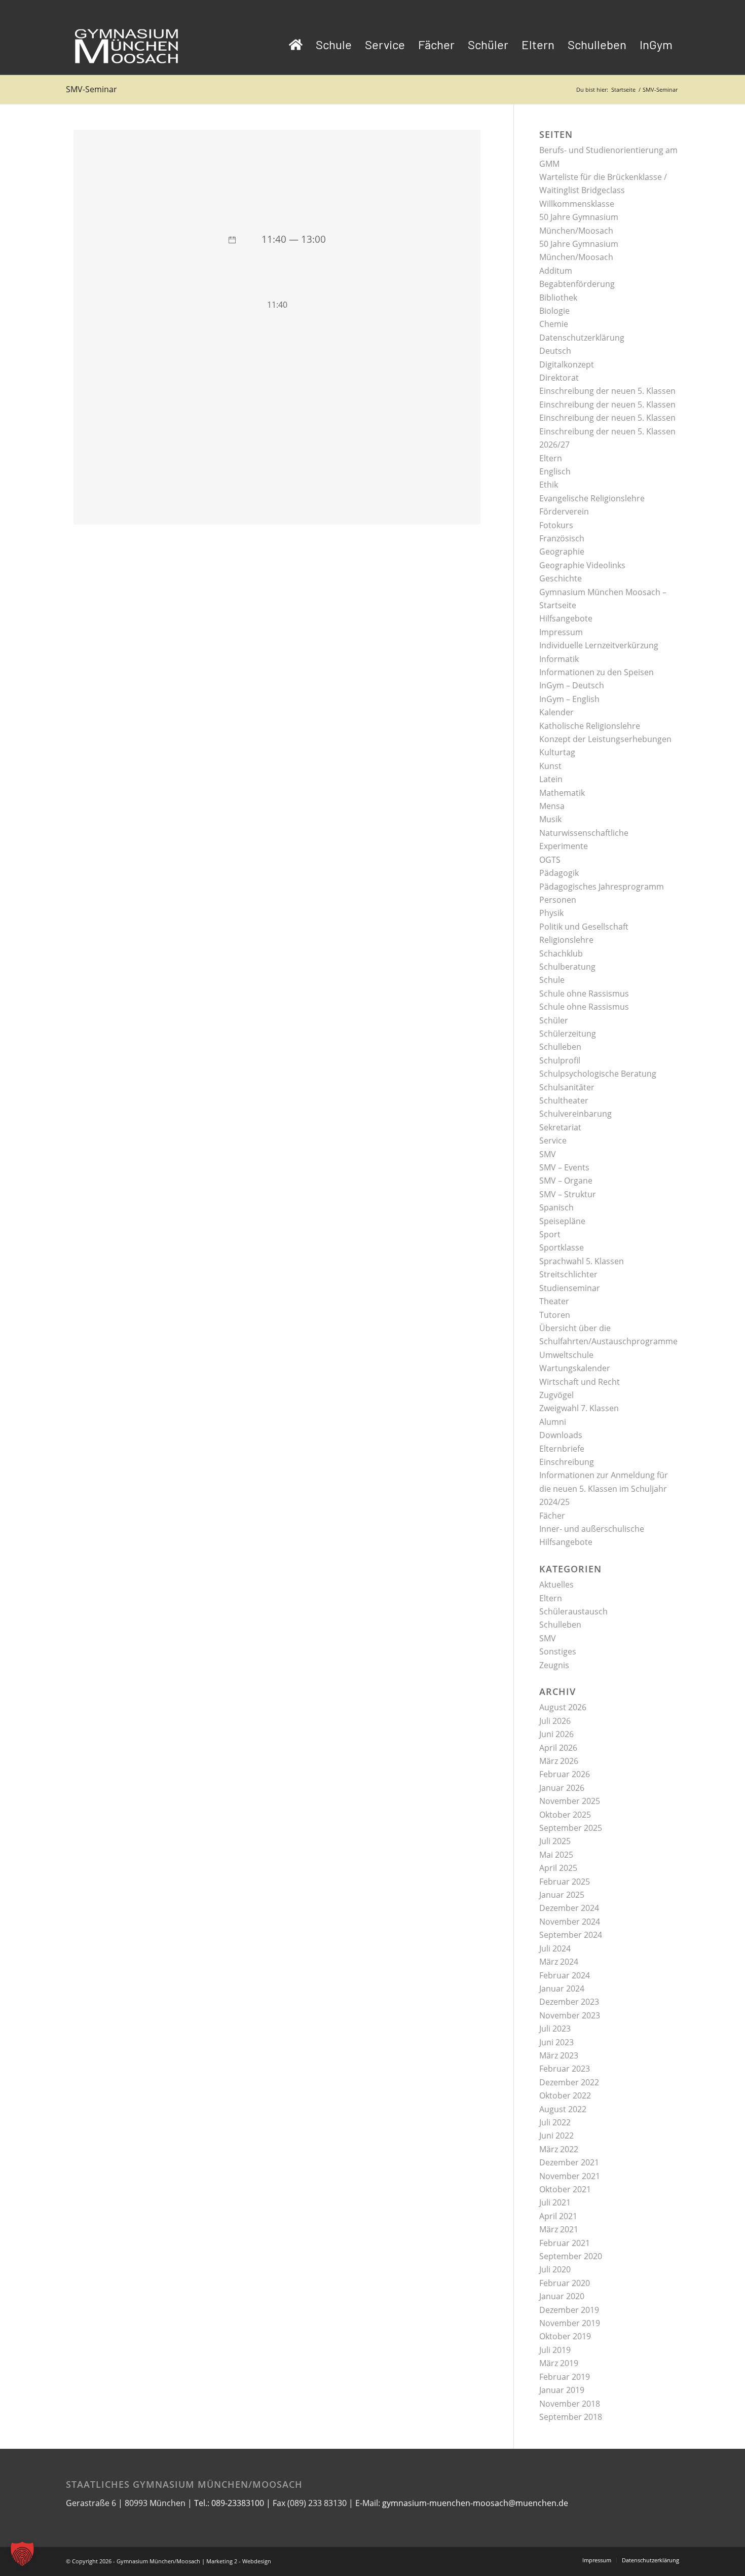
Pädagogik (559, 873)
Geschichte (561, 578)
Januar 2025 (562, 1895)
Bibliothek (558, 298)
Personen (558, 900)
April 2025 (558, 1868)
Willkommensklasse (577, 204)
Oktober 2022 (565, 2095)
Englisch (555, 471)
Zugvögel (556, 1395)
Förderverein (564, 511)
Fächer (552, 1516)
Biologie (554, 311)
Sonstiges (558, 1651)
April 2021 (558, 2216)
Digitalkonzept (567, 364)
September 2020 (571, 2256)
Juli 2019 (555, 2350)
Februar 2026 (565, 1774)
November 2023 (570, 2015)
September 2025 (571, 1828)
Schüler (554, 1020)
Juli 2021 (555, 2202)
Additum (556, 271)
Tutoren (555, 1315)
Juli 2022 (555, 2122)
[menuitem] (296, 45)
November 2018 (570, 2404)
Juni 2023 (556, 2042)
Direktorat (559, 378)
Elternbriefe (562, 1449)
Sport (550, 1234)
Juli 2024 (555, 1948)
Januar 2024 (562, 1989)
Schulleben (560, 1047)
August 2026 (563, 1707)
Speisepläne (562, 1221)
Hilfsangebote (566, 618)
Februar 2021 (565, 2243)
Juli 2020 (555, 2269)
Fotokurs (556, 525)
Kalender (556, 712)
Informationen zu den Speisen (597, 672)
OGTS (550, 860)
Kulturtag (557, 752)
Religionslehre (566, 940)
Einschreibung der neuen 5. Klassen (607, 391)
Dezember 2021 (569, 2162)
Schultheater (564, 1100)
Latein (551, 779)
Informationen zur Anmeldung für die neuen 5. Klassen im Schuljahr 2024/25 (604, 1488)
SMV (548, 1154)
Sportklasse (562, 1247)
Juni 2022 (556, 2136)
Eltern (551, 458)
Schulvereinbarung (575, 1114)
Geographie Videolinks (582, 565)
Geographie (562, 551)
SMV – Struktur (568, 1194)
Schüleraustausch (573, 1611)
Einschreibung (567, 1462)
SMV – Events (564, 1167)
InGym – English (569, 699)
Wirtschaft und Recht (580, 1382)
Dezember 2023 (569, 2002)
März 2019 (559, 2363)
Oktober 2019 (565, 2336)
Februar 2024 (565, 1975)
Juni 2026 (556, 1734)
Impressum (561, 632)
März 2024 (559, 1962)
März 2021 (559, 2229)
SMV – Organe (566, 1181)
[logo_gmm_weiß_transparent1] (127, 45)
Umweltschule (566, 1355)
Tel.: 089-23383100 (229, 2503)
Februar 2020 (565, 2283)
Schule (552, 980)
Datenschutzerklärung (582, 338)
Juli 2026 (555, 1721)
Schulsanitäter (567, 1087)
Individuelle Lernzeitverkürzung (599, 645)
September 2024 (571, 1935)
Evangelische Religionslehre (592, 498)
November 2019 (570, 2323)
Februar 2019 (565, 2377)
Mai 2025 (556, 1855)
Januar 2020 (562, 2296)
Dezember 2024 (569, 1908)
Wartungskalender (575, 1368)
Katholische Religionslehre (590, 726)
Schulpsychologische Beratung (598, 1074)
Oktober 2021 (565, 2189)
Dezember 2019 (569, 2310)
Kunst (550, 766)
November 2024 (570, 1922)
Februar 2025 (565, 1882)
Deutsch (555, 351)
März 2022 (559, 2149)
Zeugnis (554, 1665)
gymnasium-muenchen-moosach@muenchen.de (475, 2503)
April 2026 (558, 1748)
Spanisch (556, 1207)
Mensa (552, 806)
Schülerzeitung (568, 1034)
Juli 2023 (555, 2029)
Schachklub (561, 953)
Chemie (554, 324)
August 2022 (563, 2109)
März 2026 (559, 1761)
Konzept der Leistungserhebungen (605, 739)
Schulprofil (560, 1060)
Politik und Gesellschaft (584, 927)
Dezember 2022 (569, 2082)
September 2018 (571, 2417)
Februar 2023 (565, 2069)
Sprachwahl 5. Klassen (582, 1261)
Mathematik (562, 793)
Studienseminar (570, 1288)
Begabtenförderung (577, 284)
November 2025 (570, 1801)
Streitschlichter (568, 1274)
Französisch (562, 538)
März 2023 (559, 2055)
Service (553, 1140)
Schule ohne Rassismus (584, 993)
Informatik (559, 659)
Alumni (553, 1422)
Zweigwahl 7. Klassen (579, 1408)
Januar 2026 (562, 1788)
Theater (554, 1301)
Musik (550, 819)
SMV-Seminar (91, 89)
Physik (551, 913)
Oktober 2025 (565, 1815)
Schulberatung (567, 967)
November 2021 (570, 2176)
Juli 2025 (555, 1841)
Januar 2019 (562, 2390)
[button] (22, 2554)
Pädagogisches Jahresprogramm (602, 887)
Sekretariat (560, 1127)
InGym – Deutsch (572, 685)
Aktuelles (556, 1585)
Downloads (561, 1435)
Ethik (549, 485)
